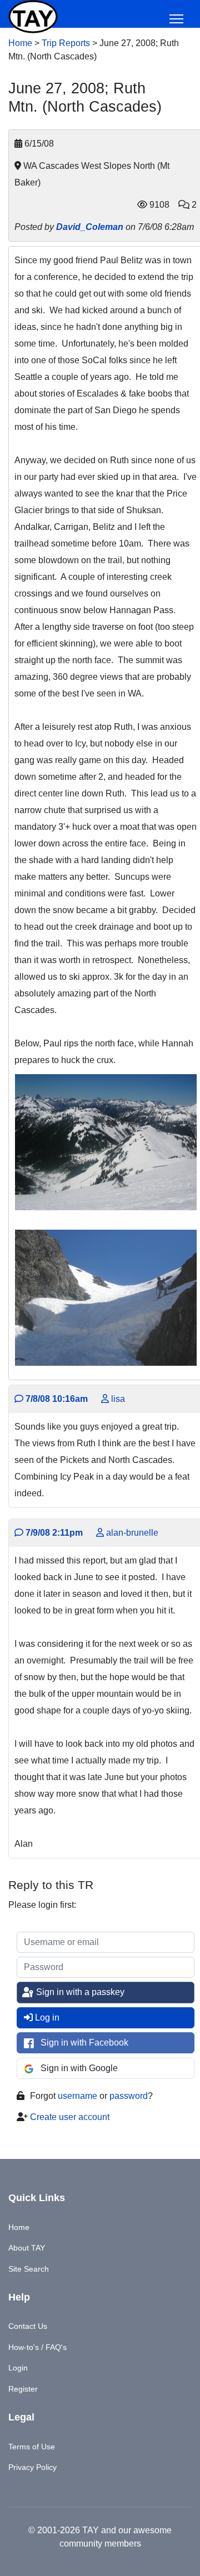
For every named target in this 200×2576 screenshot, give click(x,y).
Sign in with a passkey (79, 1992)
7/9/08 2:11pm (53, 1533)
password (129, 2096)
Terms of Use (32, 2447)
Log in (47, 2018)
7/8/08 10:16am (56, 1399)
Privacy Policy (32, 2467)
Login (18, 2368)
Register (23, 2389)
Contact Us (28, 2326)
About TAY (27, 2248)
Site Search (29, 2269)
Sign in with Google (79, 2068)
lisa (117, 1399)
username (77, 2096)
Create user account (70, 2117)
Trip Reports (66, 43)
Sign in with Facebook (84, 2043)
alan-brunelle (131, 1533)
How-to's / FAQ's (37, 2347)
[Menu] (176, 19)
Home (20, 43)
